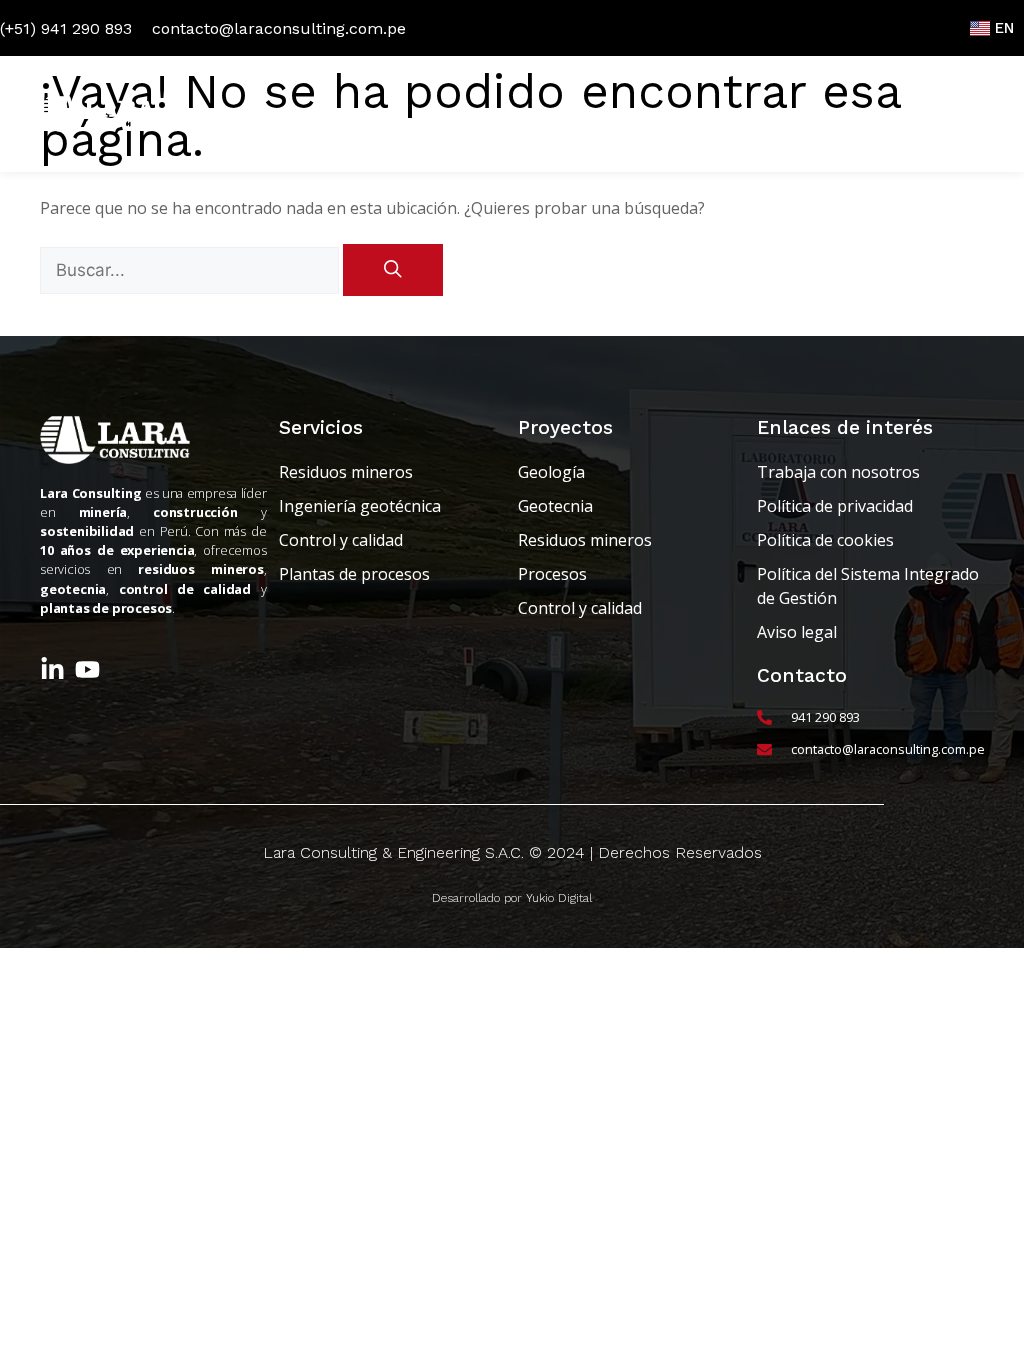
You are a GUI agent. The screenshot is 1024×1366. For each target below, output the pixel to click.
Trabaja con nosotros (800, 113)
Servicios (470, 113)
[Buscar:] (191, 270)
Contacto (934, 113)
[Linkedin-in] (52, 669)
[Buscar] (393, 270)
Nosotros (372, 113)
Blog (680, 113)
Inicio (285, 113)
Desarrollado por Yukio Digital (512, 898)
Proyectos (592, 113)
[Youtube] (87, 669)
